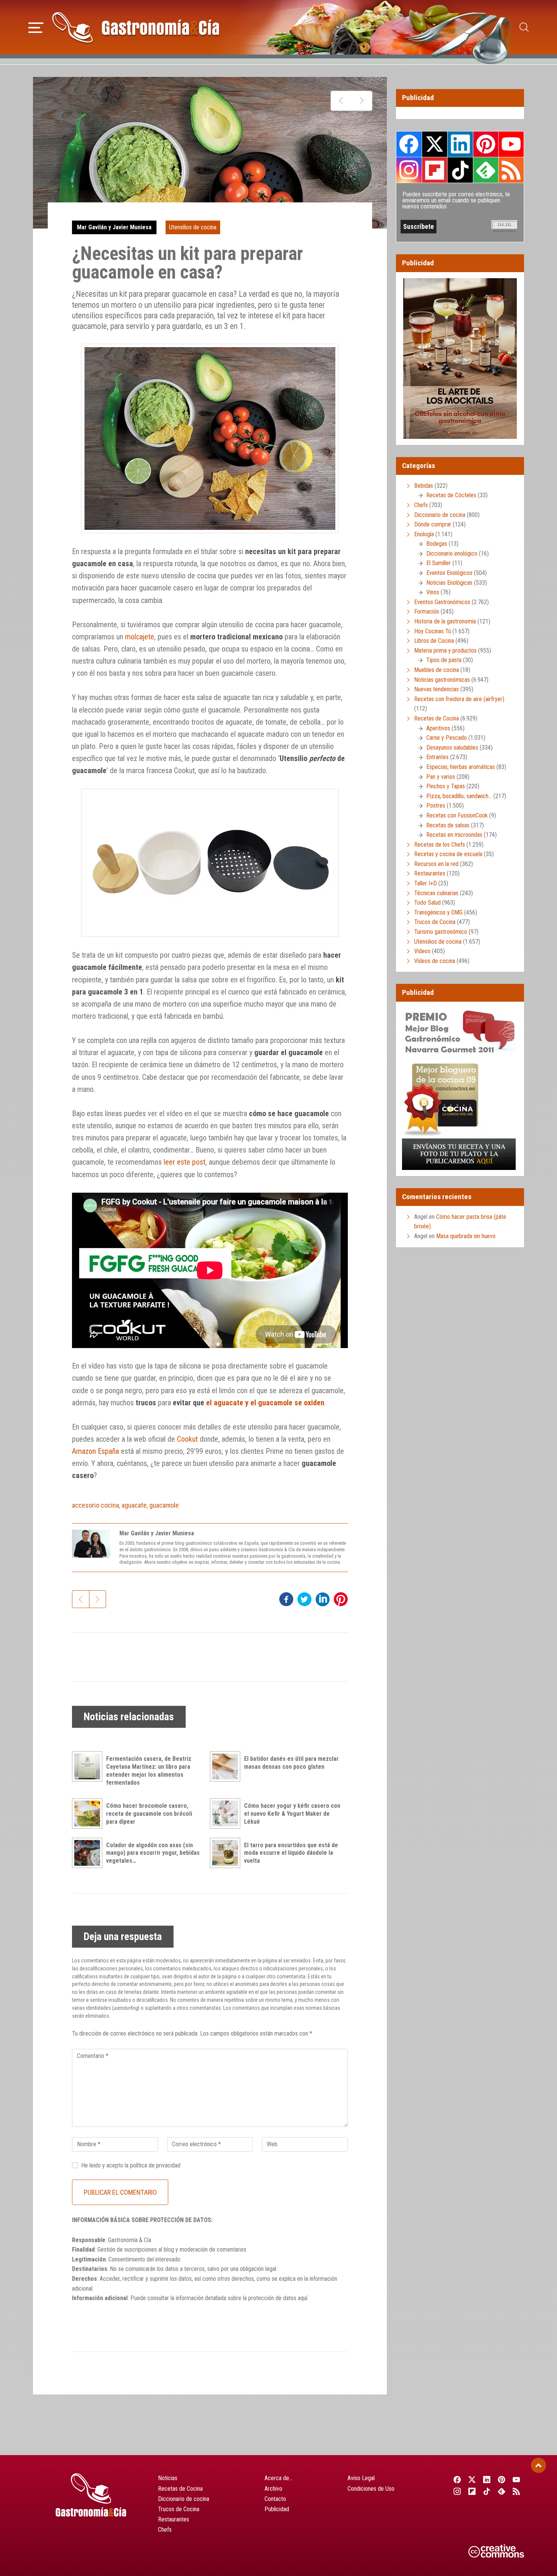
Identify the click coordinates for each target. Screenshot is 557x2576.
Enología (424, 534)
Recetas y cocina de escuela (448, 854)
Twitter (435, 144)
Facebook (409, 144)
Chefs (421, 505)
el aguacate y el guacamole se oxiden (265, 1403)
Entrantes (437, 757)
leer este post (185, 1162)
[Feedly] (502, 2491)
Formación (427, 612)
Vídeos (422, 951)
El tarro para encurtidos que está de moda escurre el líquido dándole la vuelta (291, 1853)
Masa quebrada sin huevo (466, 1236)
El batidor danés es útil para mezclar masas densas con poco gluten (291, 1763)
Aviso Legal (361, 2478)
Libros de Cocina (434, 641)
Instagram (409, 170)
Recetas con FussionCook (457, 815)
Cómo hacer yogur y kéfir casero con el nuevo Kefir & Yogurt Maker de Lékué (292, 1814)
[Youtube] (517, 2479)
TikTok (460, 170)
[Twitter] (472, 2479)
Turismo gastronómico (441, 932)
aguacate (134, 1505)
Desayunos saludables (452, 748)
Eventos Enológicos (449, 573)
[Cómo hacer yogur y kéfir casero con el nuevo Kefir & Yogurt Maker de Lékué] (227, 1813)
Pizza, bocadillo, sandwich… (459, 796)
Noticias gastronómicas (442, 680)
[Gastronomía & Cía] (136, 27)
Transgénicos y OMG (438, 912)
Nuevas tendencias (437, 689)
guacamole (164, 1505)
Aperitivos (438, 728)
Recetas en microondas (454, 835)
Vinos (433, 592)
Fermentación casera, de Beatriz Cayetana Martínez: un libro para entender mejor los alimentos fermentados (149, 1770)
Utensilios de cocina (193, 227)
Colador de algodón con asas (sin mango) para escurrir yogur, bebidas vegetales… (153, 1853)
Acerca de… (278, 2478)
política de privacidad (155, 2165)
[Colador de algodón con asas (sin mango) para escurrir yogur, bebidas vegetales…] (89, 1853)
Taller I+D (426, 883)
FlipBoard (435, 170)
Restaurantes (430, 873)
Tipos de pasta (444, 660)
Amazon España (95, 1451)
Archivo (273, 2489)
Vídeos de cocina (435, 961)
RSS (511, 170)
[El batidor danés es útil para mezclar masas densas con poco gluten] (227, 1766)
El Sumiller (439, 563)
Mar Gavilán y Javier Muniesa (114, 227)
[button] (36, 27)
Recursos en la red (436, 864)
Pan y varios (441, 777)
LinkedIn (460, 144)
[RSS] (517, 2491)
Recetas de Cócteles (451, 495)
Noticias (168, 2478)
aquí (303, 2298)
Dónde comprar (433, 524)
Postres (436, 806)
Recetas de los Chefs (440, 845)
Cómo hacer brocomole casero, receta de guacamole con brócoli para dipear (149, 1814)
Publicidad (277, 2509)
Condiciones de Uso (371, 2489)
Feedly (486, 170)
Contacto (275, 2499)
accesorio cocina (95, 1505)
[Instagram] (457, 2491)
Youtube (511, 144)
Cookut (187, 1439)
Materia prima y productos (445, 651)
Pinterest (486, 144)
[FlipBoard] (472, 2491)
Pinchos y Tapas (446, 786)
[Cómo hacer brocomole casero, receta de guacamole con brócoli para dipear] (89, 1813)
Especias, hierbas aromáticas (461, 767)
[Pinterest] (502, 2479)
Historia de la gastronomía (445, 621)
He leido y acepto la (131, 2165)
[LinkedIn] (487, 2479)
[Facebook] (457, 2479)
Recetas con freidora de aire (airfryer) (459, 699)
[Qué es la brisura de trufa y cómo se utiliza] (362, 101)
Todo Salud (427, 903)
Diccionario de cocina (440, 515)
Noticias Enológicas (449, 583)
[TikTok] (487, 2491)
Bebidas (424, 486)
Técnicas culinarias (436, 893)
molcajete (140, 637)
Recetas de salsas (448, 825)
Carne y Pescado (447, 738)
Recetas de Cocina (437, 718)
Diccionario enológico (452, 554)
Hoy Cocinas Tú (433, 631)
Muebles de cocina (437, 670)
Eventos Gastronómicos (442, 602)
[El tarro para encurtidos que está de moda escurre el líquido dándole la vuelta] (227, 1853)
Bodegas (437, 544)
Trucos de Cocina (435, 922)
